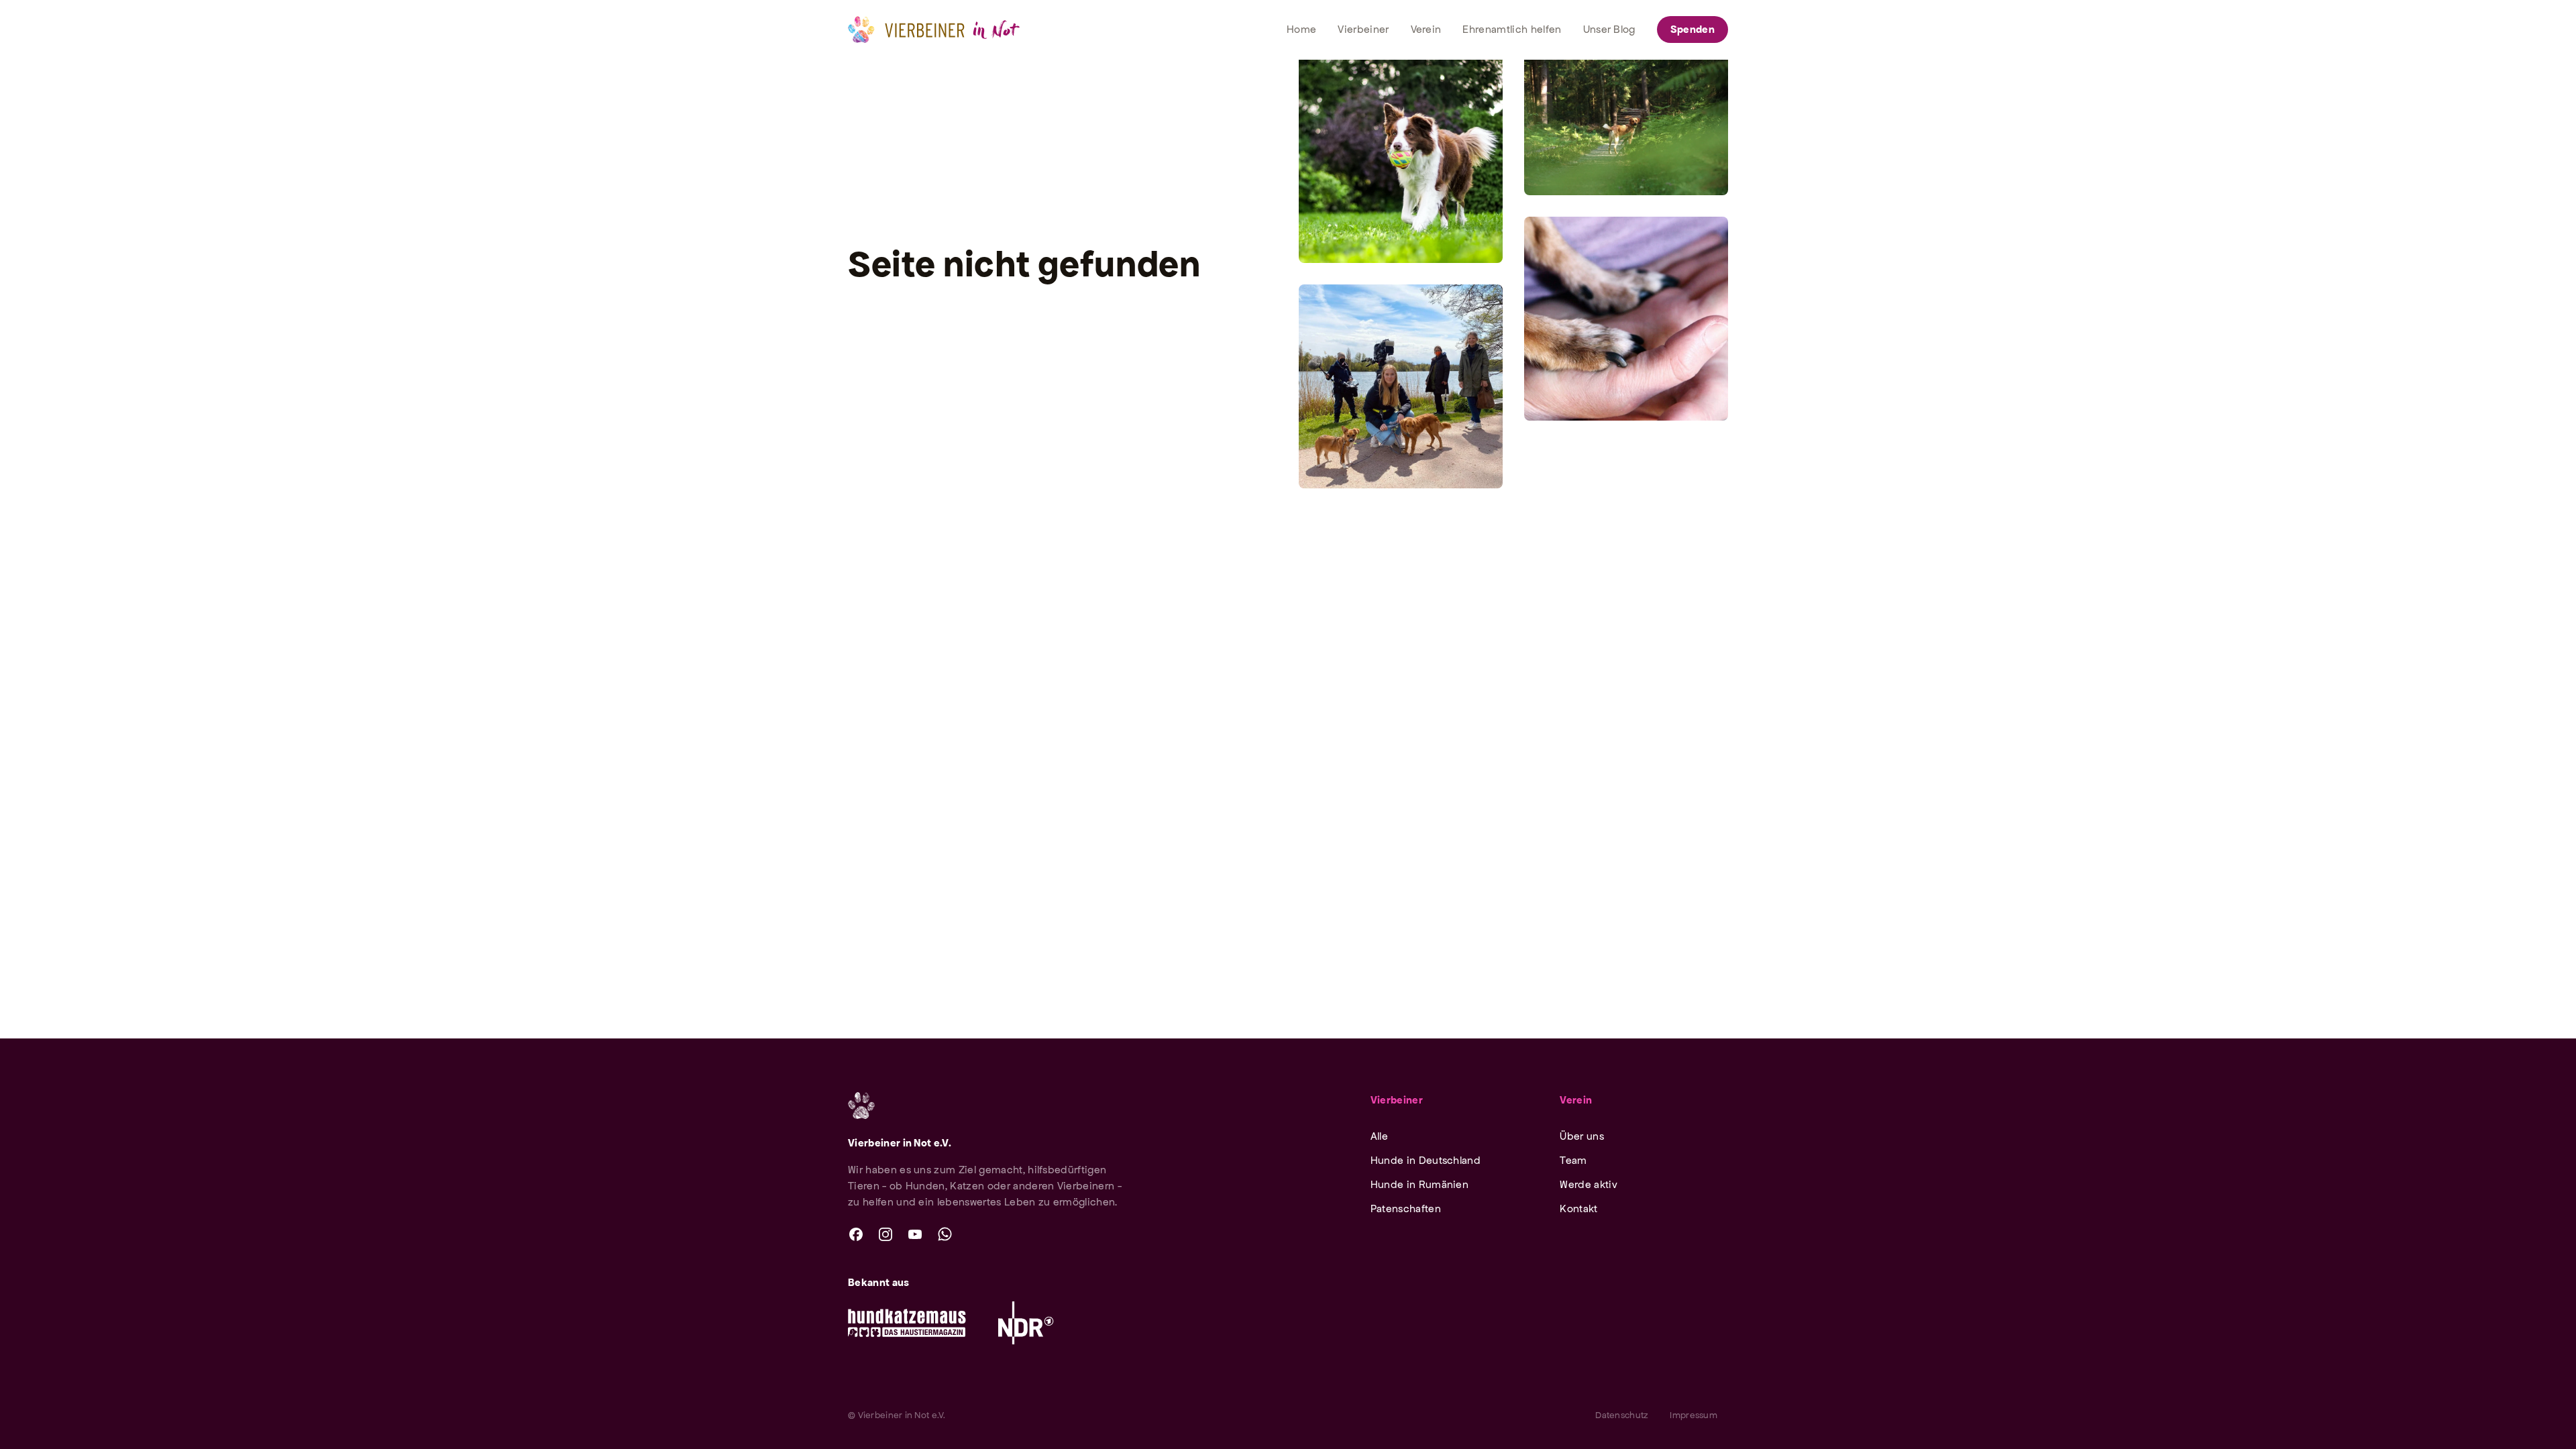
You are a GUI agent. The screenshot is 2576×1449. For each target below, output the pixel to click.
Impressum (1694, 1415)
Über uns (1582, 1136)
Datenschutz (1622, 1415)
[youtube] (915, 1234)
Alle (1379, 1136)
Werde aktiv (1589, 1184)
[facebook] (856, 1234)
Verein (1576, 1100)
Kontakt (1578, 1209)
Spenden (1693, 29)
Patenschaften (1406, 1209)
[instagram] (885, 1234)
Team (1573, 1160)
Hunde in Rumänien (1419, 1184)
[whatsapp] (945, 1234)
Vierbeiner (1397, 1100)
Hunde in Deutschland (1426, 1160)
